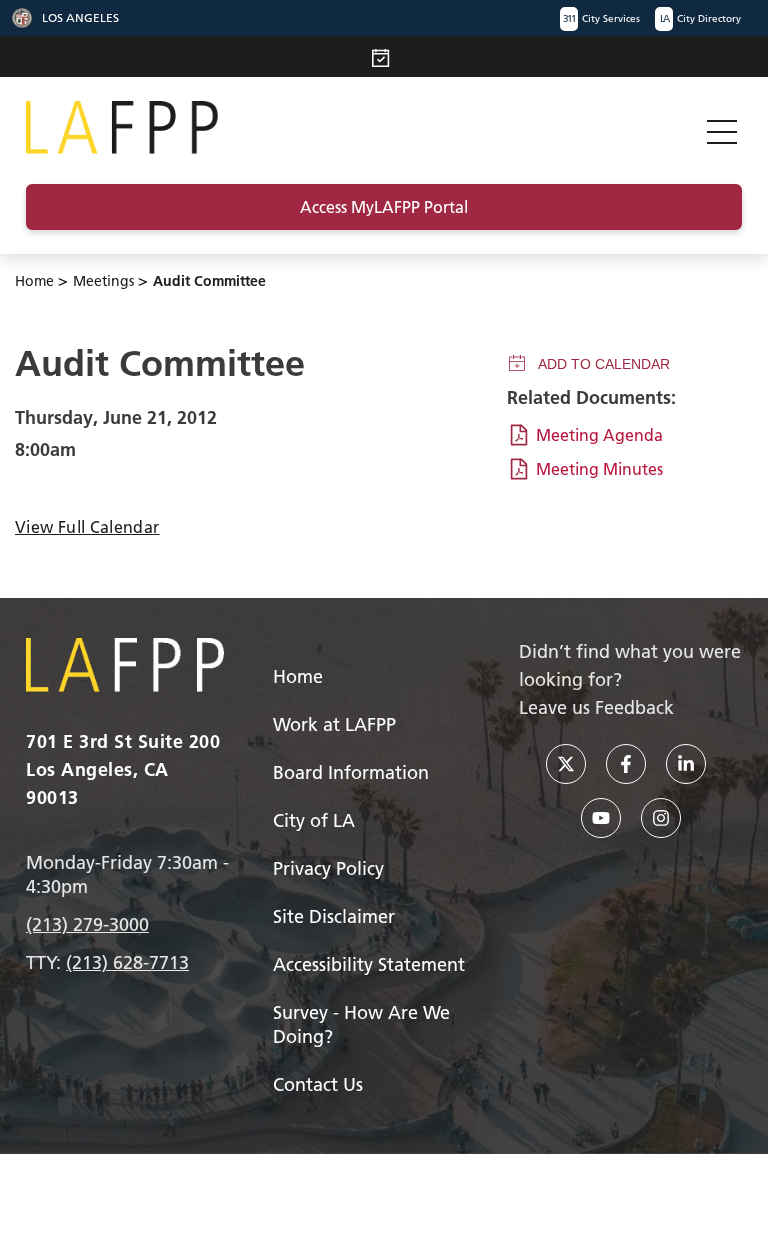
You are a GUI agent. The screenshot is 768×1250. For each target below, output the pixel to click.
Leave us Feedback (596, 707)
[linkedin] (686, 764)
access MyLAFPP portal (384, 207)
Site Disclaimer (334, 916)
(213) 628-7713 (127, 962)
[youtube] (601, 818)
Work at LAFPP (334, 724)
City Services (601, 18)
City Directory (700, 18)
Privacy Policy (328, 868)
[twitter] (566, 764)
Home (34, 281)
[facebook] (626, 764)
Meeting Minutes (599, 469)
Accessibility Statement (369, 964)
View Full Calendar (87, 527)
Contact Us (318, 1084)
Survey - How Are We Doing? (361, 1024)
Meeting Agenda (599, 435)
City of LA (314, 820)
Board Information (351, 772)
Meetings (103, 281)
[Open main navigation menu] (722, 127)
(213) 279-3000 (87, 924)
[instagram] (661, 818)
